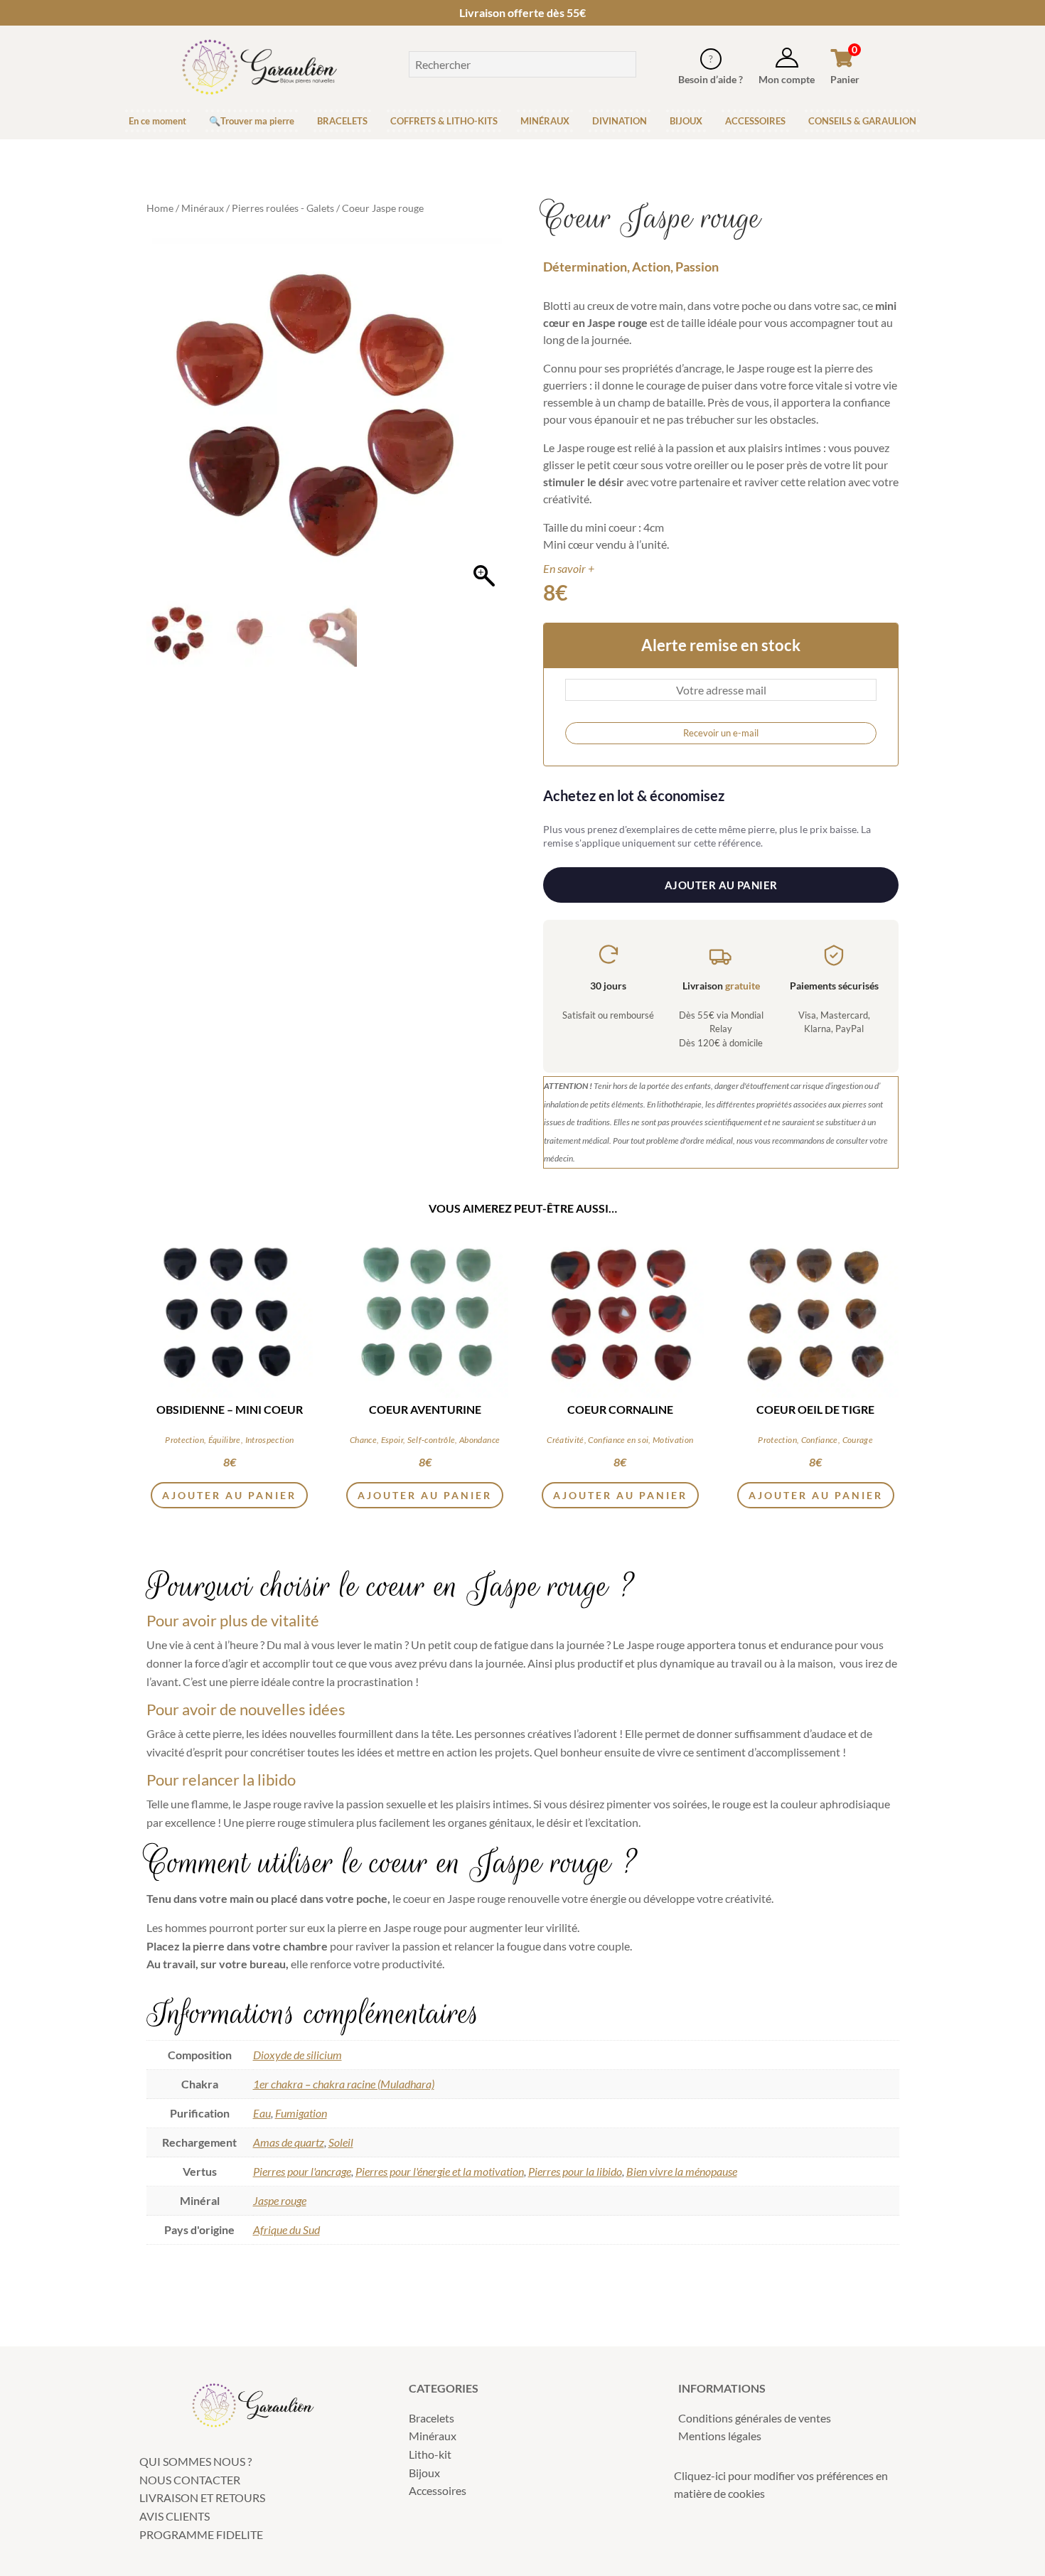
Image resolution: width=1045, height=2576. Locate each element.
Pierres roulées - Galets (283, 208)
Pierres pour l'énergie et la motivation (440, 2171)
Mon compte (787, 79)
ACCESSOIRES (755, 121)
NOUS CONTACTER (190, 2480)
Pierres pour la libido (575, 2171)
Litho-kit (430, 2454)
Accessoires (438, 2490)
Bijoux (424, 2473)
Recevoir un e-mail (721, 733)
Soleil (341, 2142)
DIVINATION (620, 121)
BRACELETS (342, 121)
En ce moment (157, 121)
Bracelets (432, 2418)
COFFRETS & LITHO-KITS (444, 121)
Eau (262, 2113)
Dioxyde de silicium (298, 2055)
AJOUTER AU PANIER (721, 885)
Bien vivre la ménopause (682, 2171)
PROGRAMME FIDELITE (201, 2534)
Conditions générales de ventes (755, 2418)
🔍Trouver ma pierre (252, 121)
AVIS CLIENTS (175, 2516)
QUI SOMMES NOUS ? (195, 2461)
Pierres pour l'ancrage (302, 2171)
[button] (484, 423)
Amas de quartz (289, 2142)
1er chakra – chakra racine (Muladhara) (344, 2084)
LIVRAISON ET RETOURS (202, 2497)
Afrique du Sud (286, 2229)
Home (160, 208)
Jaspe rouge (280, 2200)
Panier (845, 79)
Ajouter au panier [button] (229, 1495)
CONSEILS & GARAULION (862, 121)
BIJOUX (686, 121)
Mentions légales (720, 2436)
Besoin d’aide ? (711, 79)
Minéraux (203, 208)
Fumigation (301, 2113)
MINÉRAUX (545, 121)
